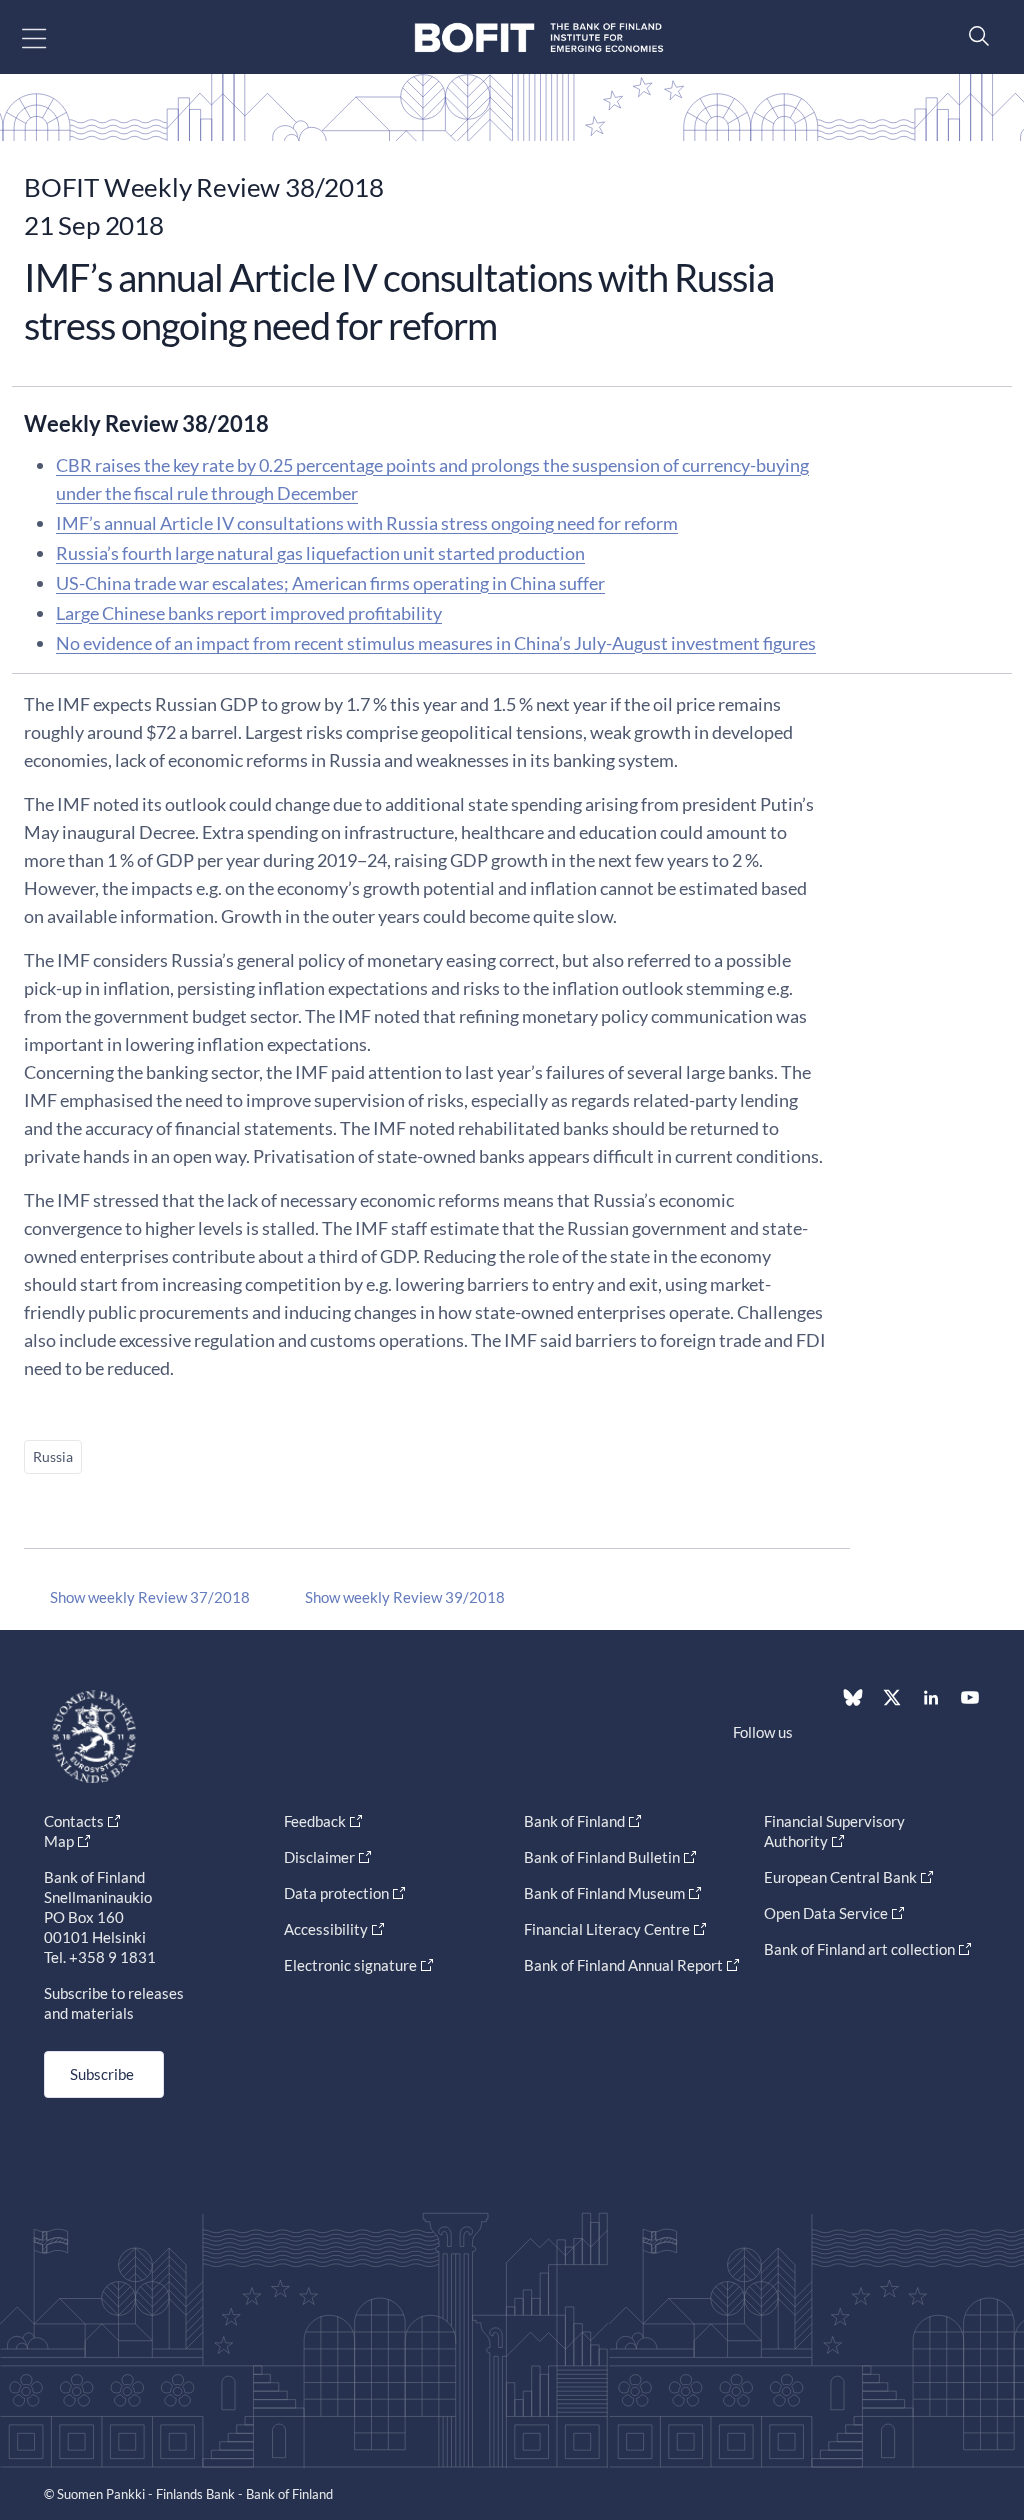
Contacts (74, 1821)
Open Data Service (826, 1913)
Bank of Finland (574, 1821)
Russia (53, 1456)
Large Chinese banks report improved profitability (249, 613)
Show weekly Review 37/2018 (150, 1597)
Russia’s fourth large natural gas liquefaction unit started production (320, 553)
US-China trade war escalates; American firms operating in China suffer (330, 583)
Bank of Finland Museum (604, 1893)
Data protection (336, 1893)
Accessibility (326, 1929)
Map (59, 1841)
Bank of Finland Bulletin (602, 1857)
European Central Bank (840, 1877)
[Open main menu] (51, 37)
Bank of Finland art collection (859, 1949)
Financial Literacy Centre (607, 1929)
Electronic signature (350, 1965)
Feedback (315, 1821)
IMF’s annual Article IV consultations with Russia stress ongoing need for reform (367, 523)
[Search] (974, 35)
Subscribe (102, 2074)
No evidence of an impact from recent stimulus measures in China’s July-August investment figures (436, 643)
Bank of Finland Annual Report (623, 1965)
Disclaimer (319, 1857)
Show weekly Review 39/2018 (405, 1597)
